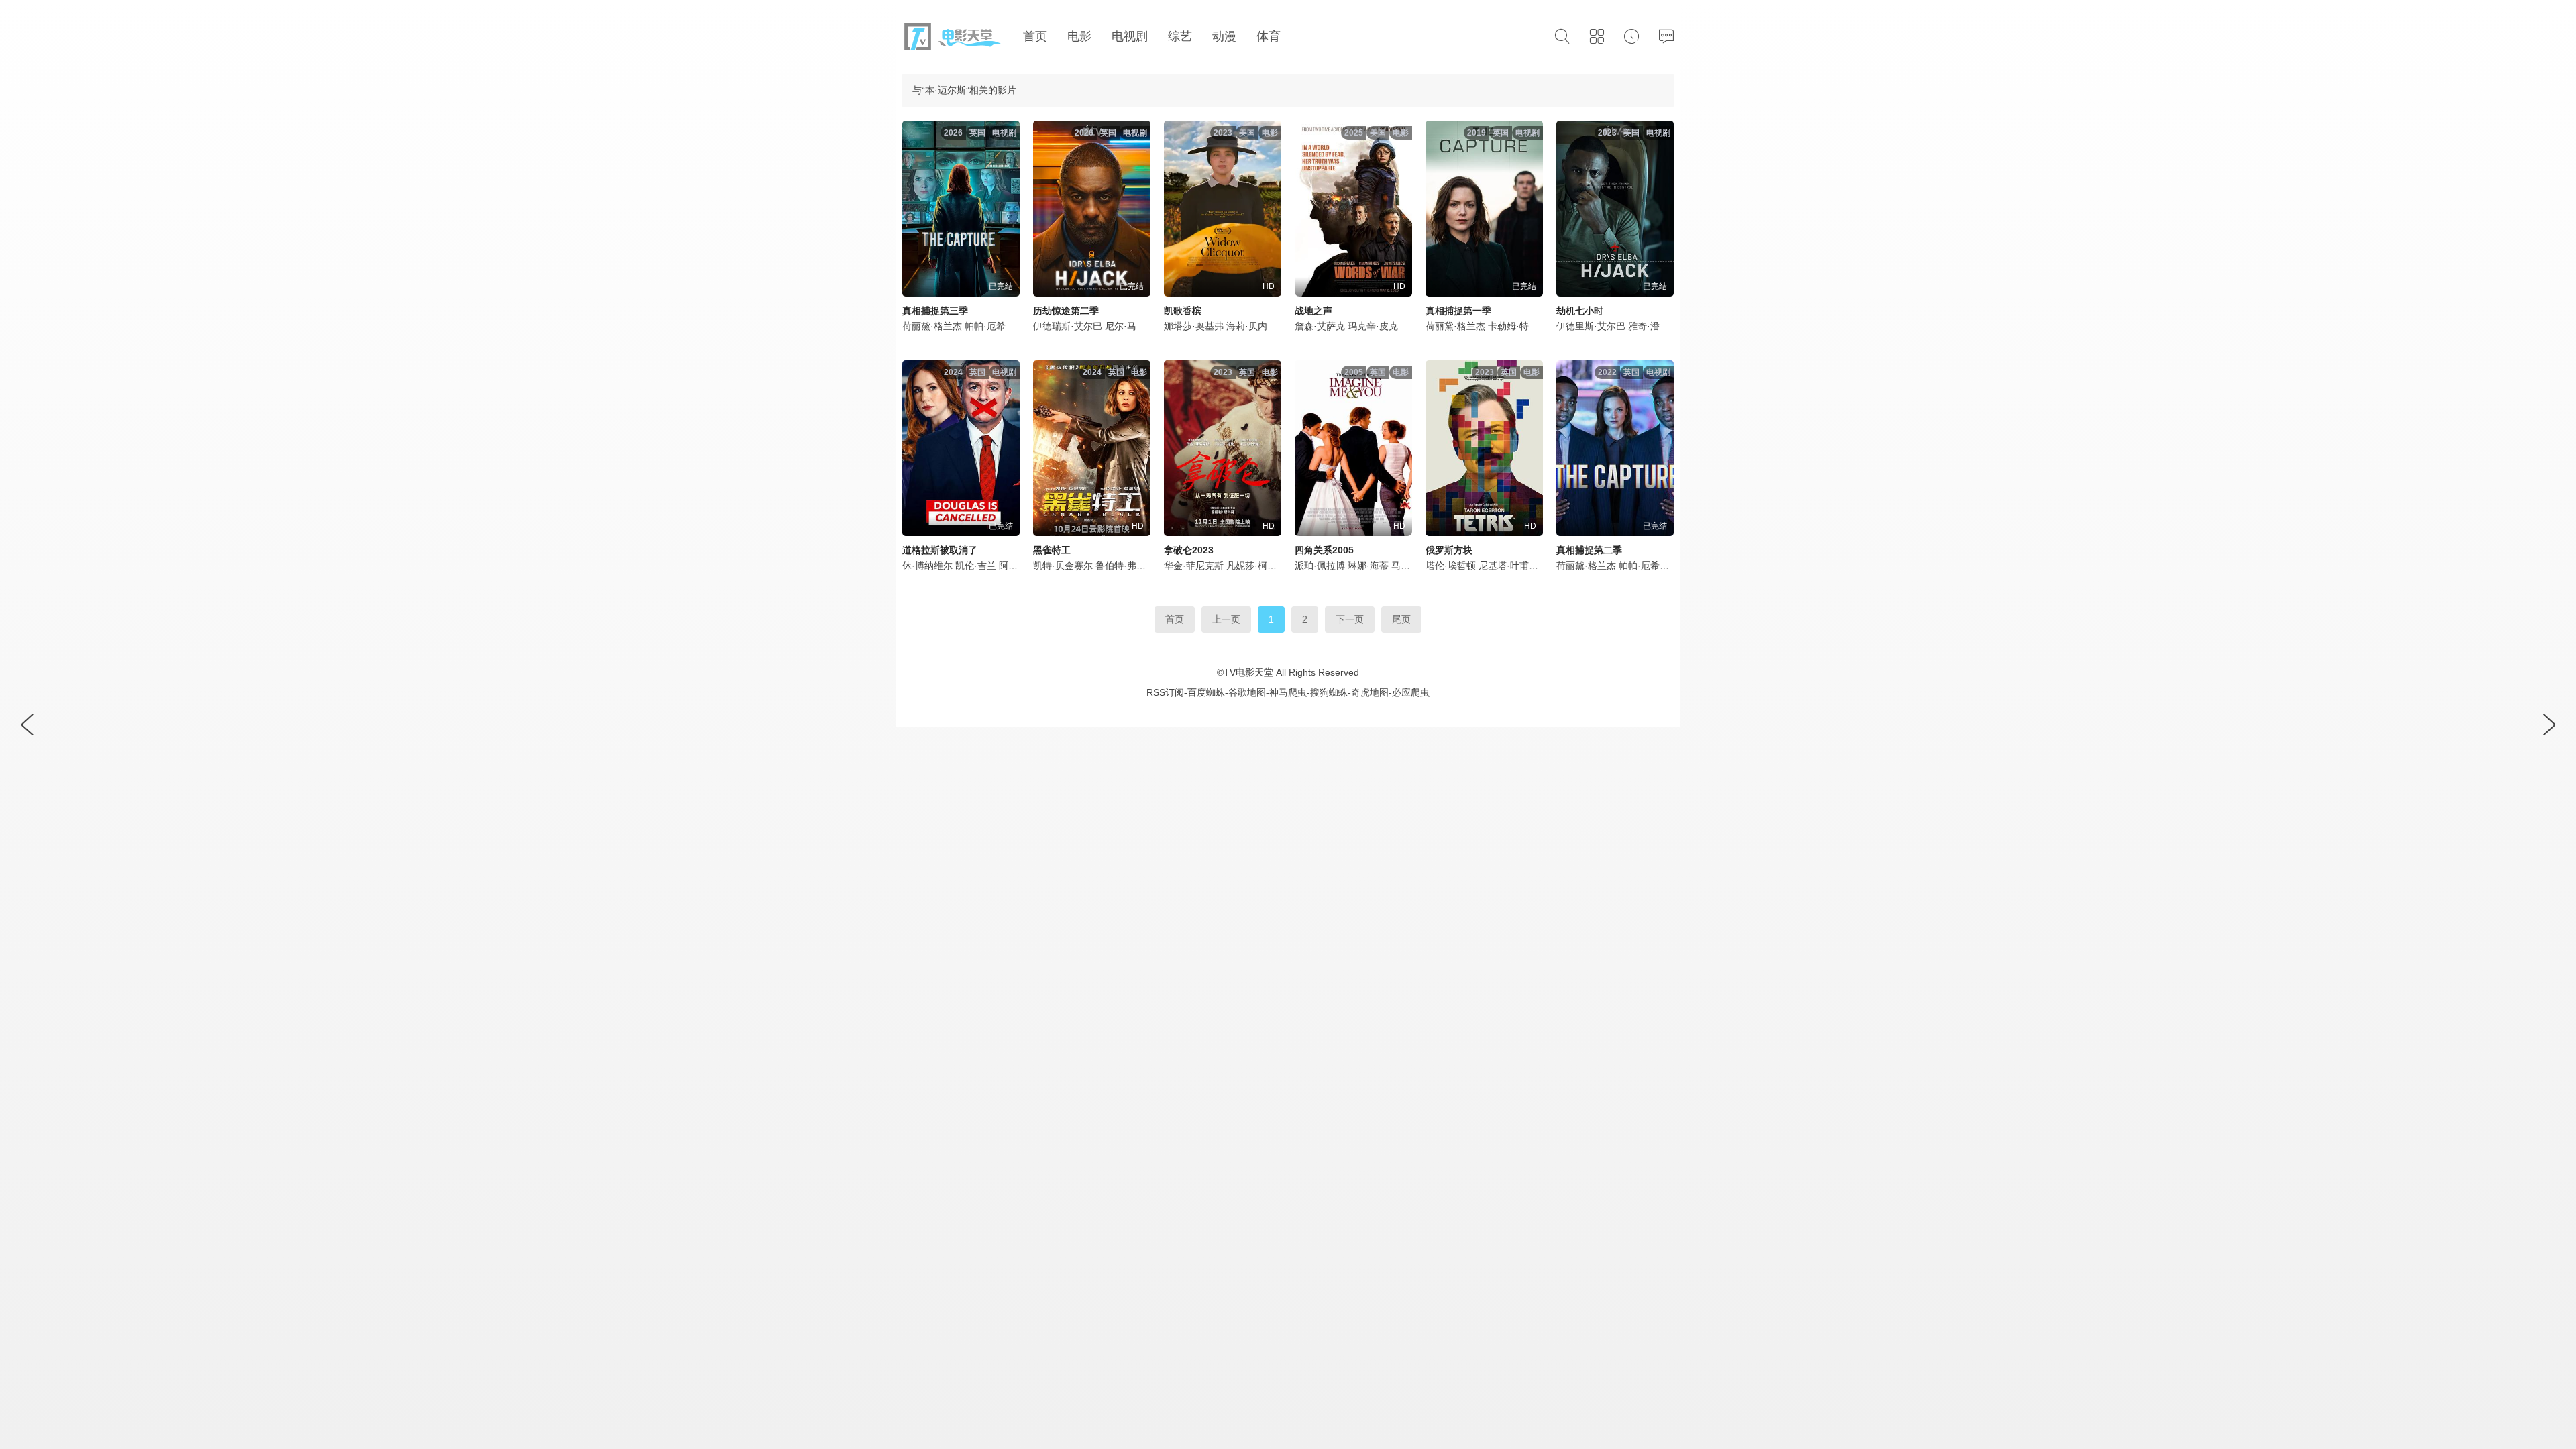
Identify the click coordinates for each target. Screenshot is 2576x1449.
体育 (1269, 36)
